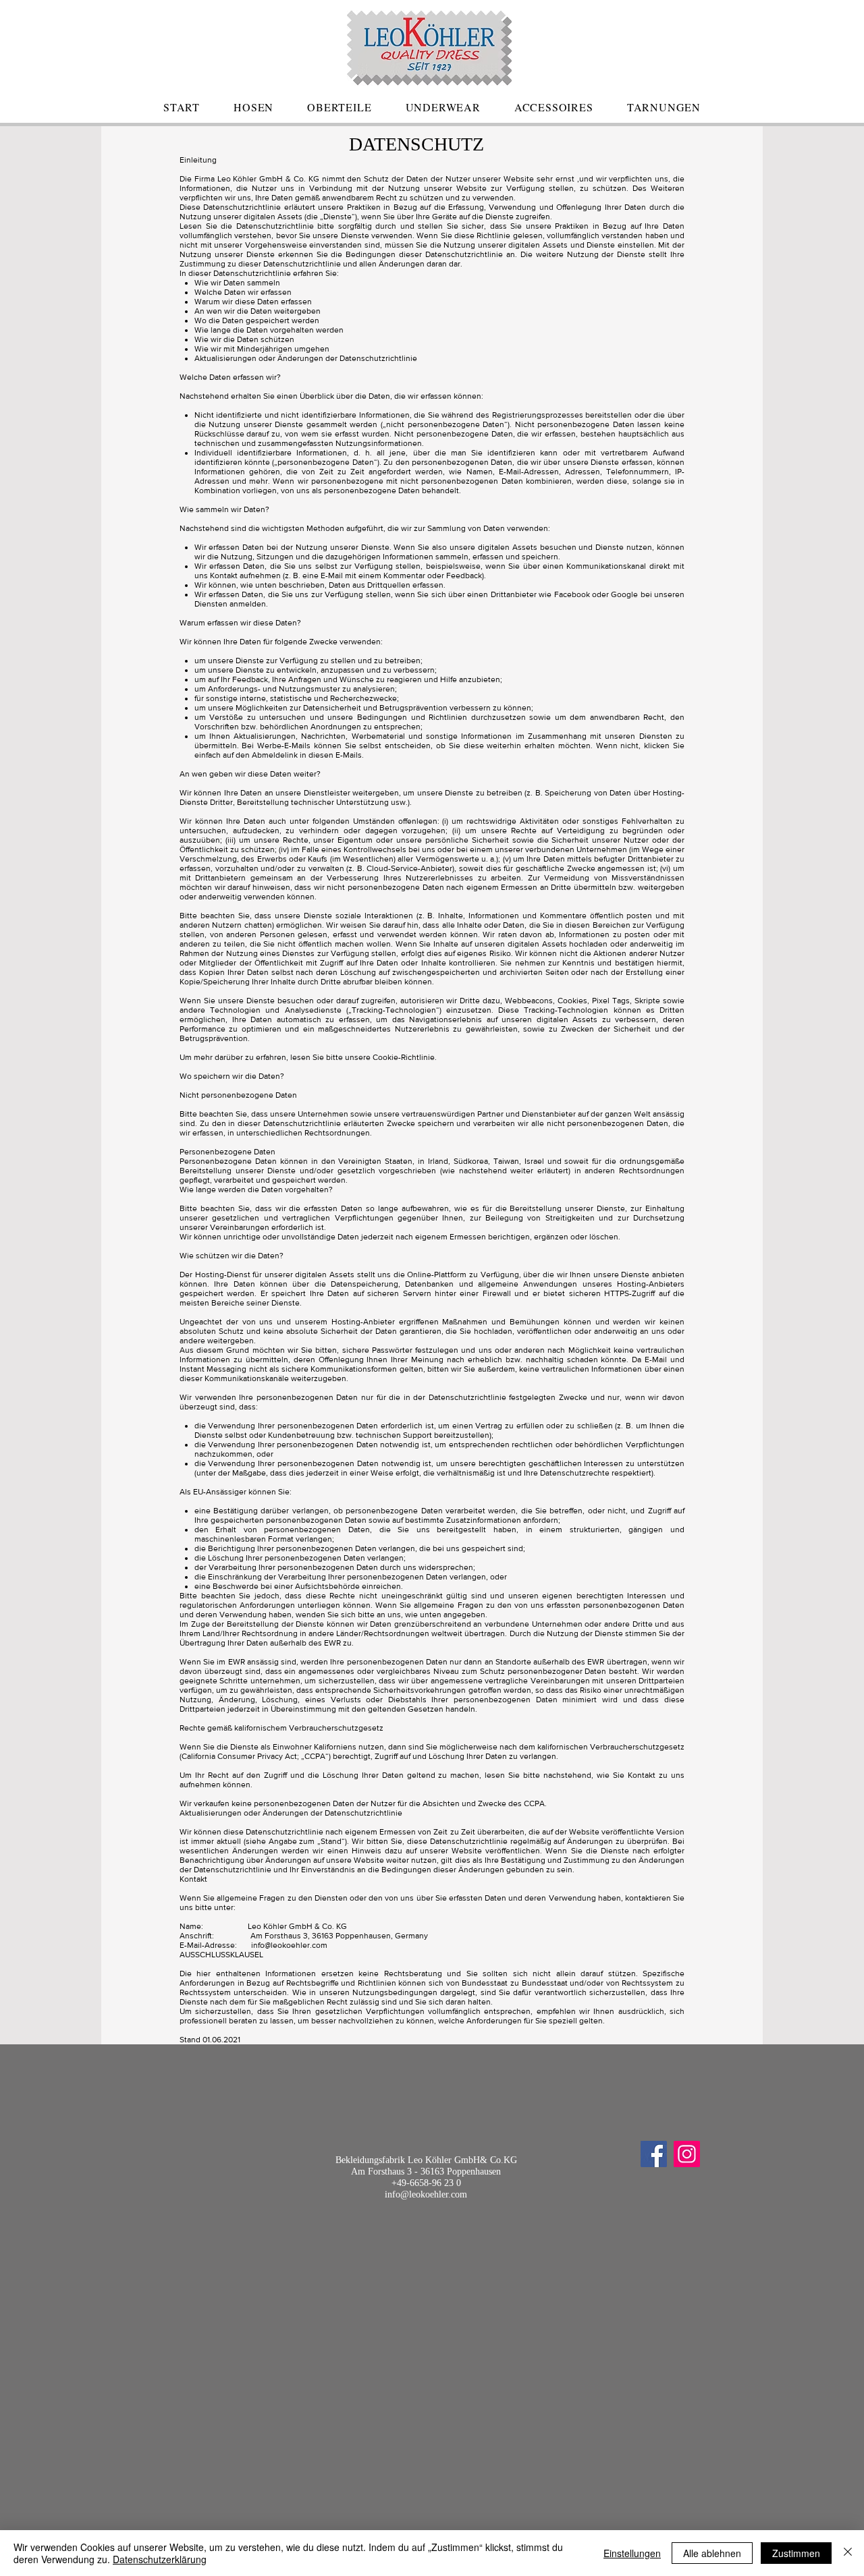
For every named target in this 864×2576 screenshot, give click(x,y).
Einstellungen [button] (632, 2553)
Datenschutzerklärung (160, 2559)
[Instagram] (687, 2154)
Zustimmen (796, 2553)
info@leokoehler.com (289, 1945)
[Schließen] (848, 2553)
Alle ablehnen (712, 2553)
